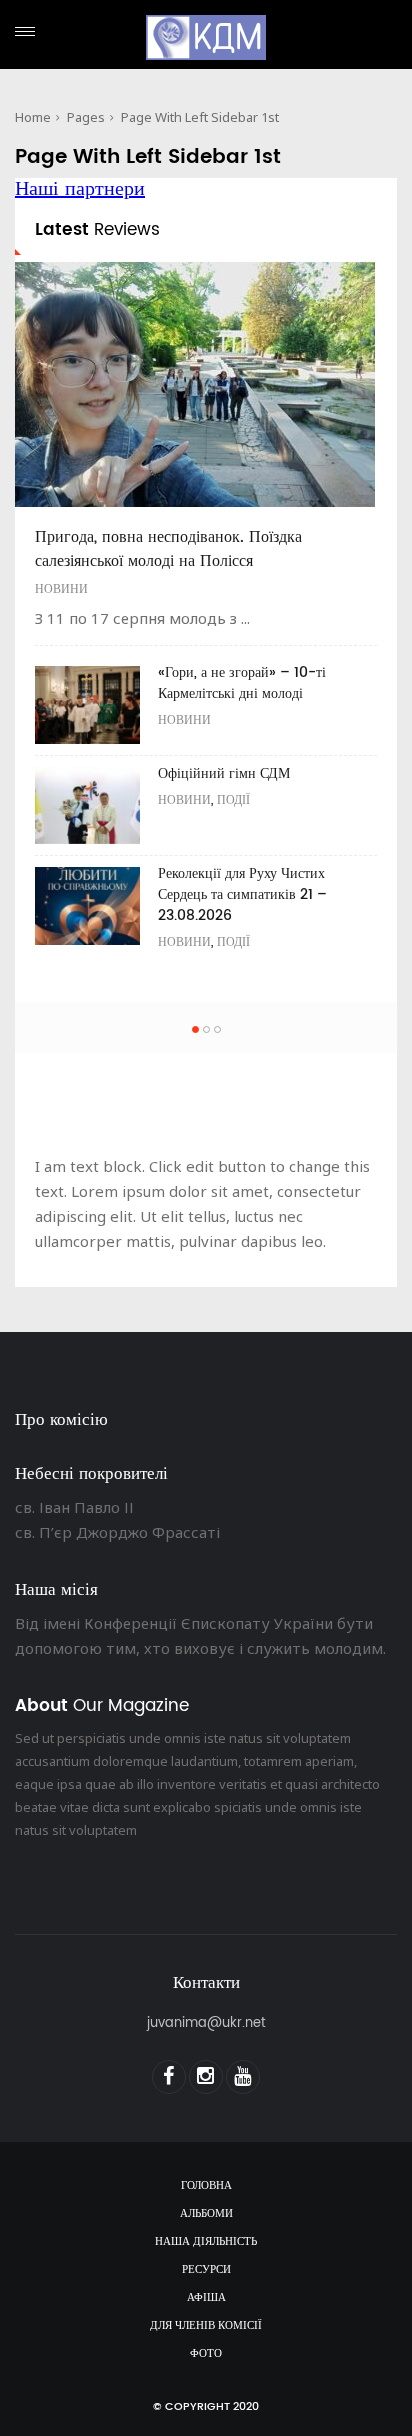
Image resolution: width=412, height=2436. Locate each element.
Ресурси (206, 2270)
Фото (206, 2354)
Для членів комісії (206, 2326)
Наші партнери (80, 189)
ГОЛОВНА (206, 2186)
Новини (61, 589)
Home (33, 117)
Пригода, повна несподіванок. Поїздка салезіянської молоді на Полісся (168, 549)
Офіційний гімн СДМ (224, 773)
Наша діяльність (206, 2242)
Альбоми (206, 2214)
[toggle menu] (25, 31)
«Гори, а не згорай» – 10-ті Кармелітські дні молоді (242, 683)
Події (233, 800)
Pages (86, 117)
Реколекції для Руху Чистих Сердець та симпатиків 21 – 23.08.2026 (242, 894)
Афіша (206, 2298)
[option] (206, 616)
